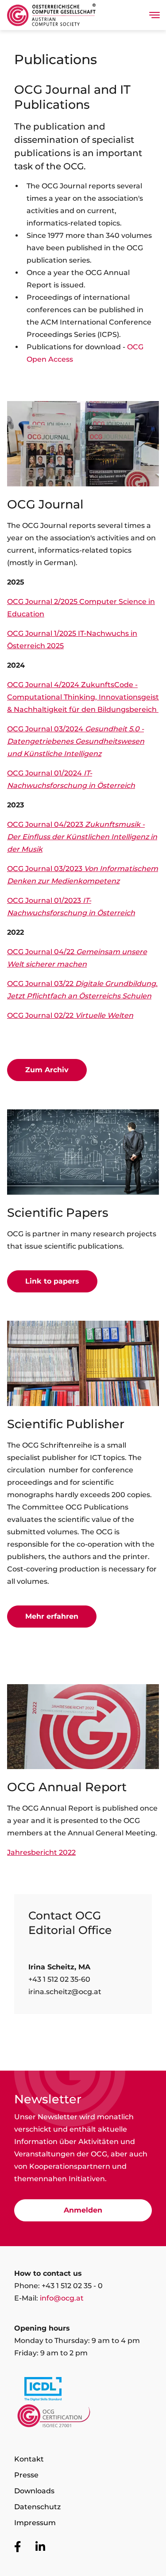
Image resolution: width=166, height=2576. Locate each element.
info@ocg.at (62, 2298)
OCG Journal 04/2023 (82, 837)
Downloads (34, 2491)
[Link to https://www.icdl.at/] (83, 2391)
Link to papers (52, 1281)
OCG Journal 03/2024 (76, 741)
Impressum (35, 2523)
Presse (26, 2475)
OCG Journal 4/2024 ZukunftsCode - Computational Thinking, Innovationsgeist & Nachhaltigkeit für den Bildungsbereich (83, 697)
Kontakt (29, 2459)
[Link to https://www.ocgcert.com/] (83, 2418)
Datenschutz (37, 2507)
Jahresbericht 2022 (41, 1852)
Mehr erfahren (52, 1616)
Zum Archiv (47, 1070)
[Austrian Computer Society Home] (51, 15)
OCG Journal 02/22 (70, 1015)
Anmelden (83, 2210)
